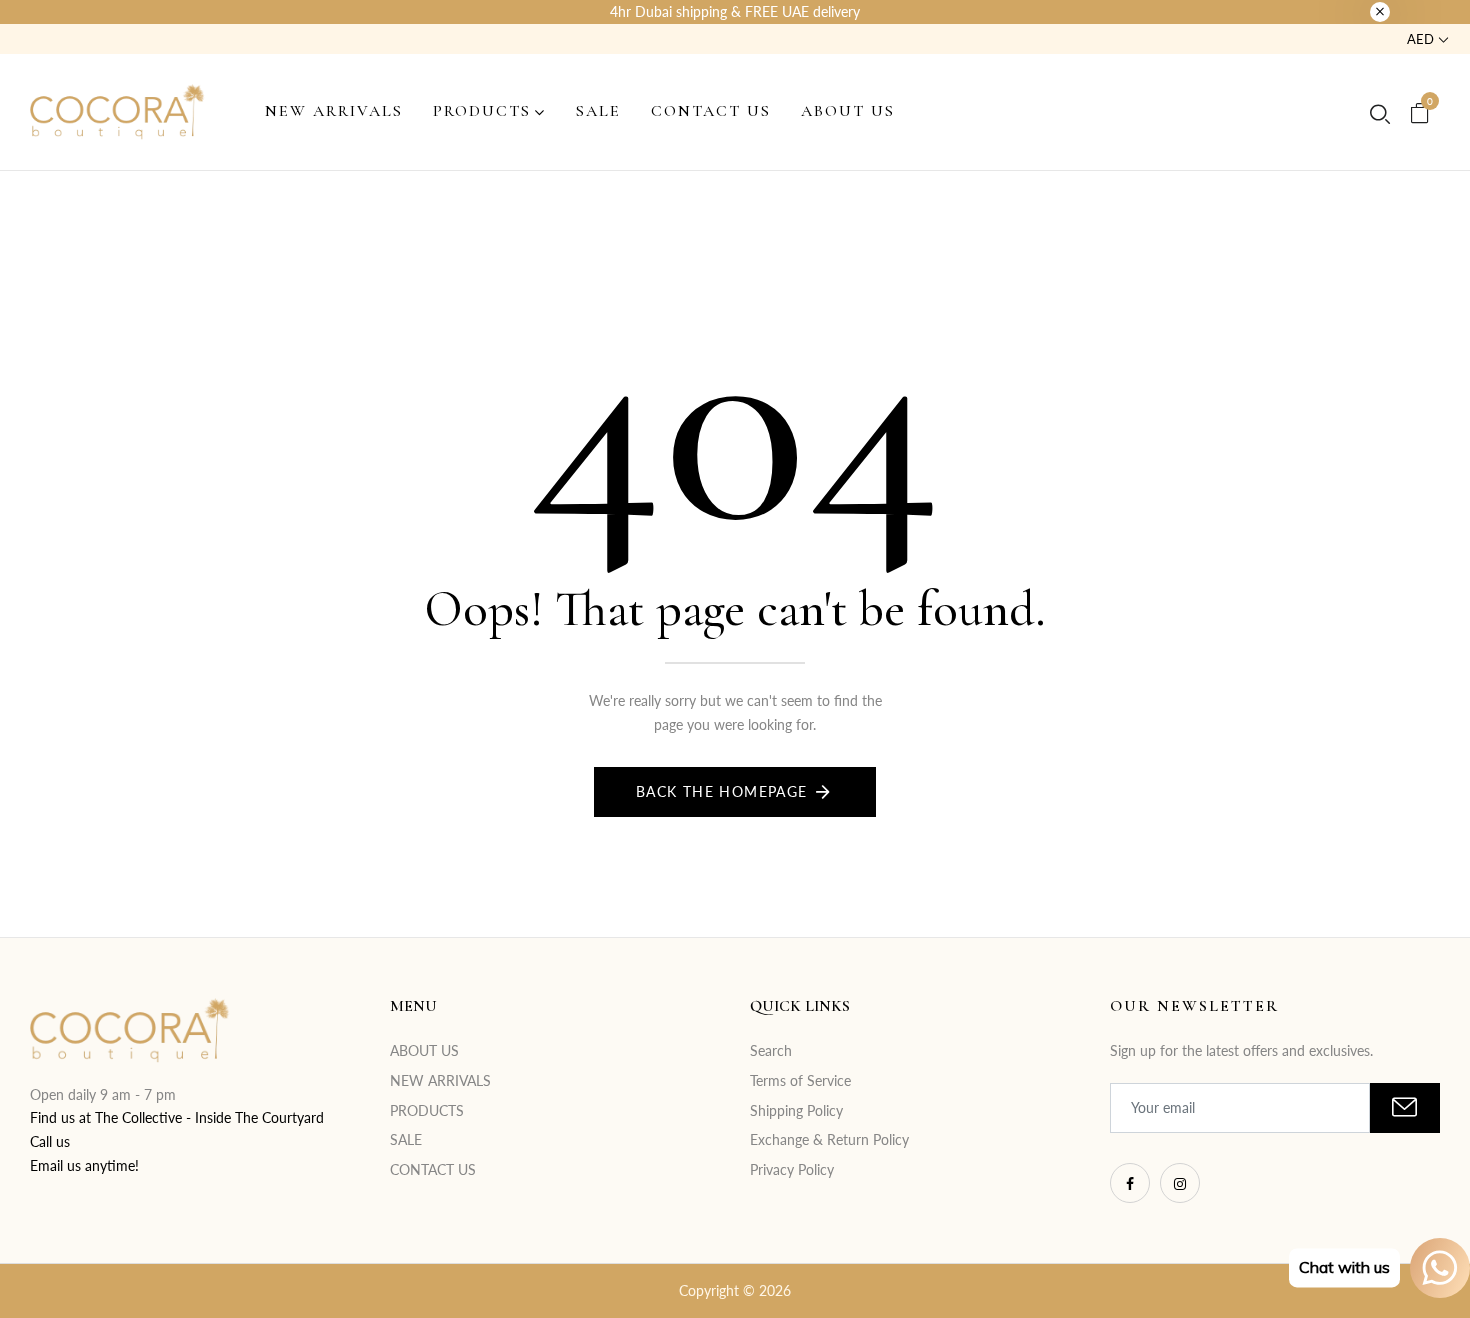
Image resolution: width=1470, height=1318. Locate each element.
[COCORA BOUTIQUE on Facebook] (1130, 1183)
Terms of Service (800, 1080)
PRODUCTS (427, 1110)
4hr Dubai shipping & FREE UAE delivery (735, 11)
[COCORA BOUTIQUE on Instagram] (1180, 1183)
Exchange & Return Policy (829, 1139)
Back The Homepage (722, 791)
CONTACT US (433, 1169)
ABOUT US (424, 1050)
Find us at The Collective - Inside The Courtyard (177, 1117)
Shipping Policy (796, 1110)
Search (771, 1050)
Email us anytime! (84, 1165)
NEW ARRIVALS (440, 1080)
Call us (50, 1141)
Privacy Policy (792, 1169)
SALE (406, 1139)
